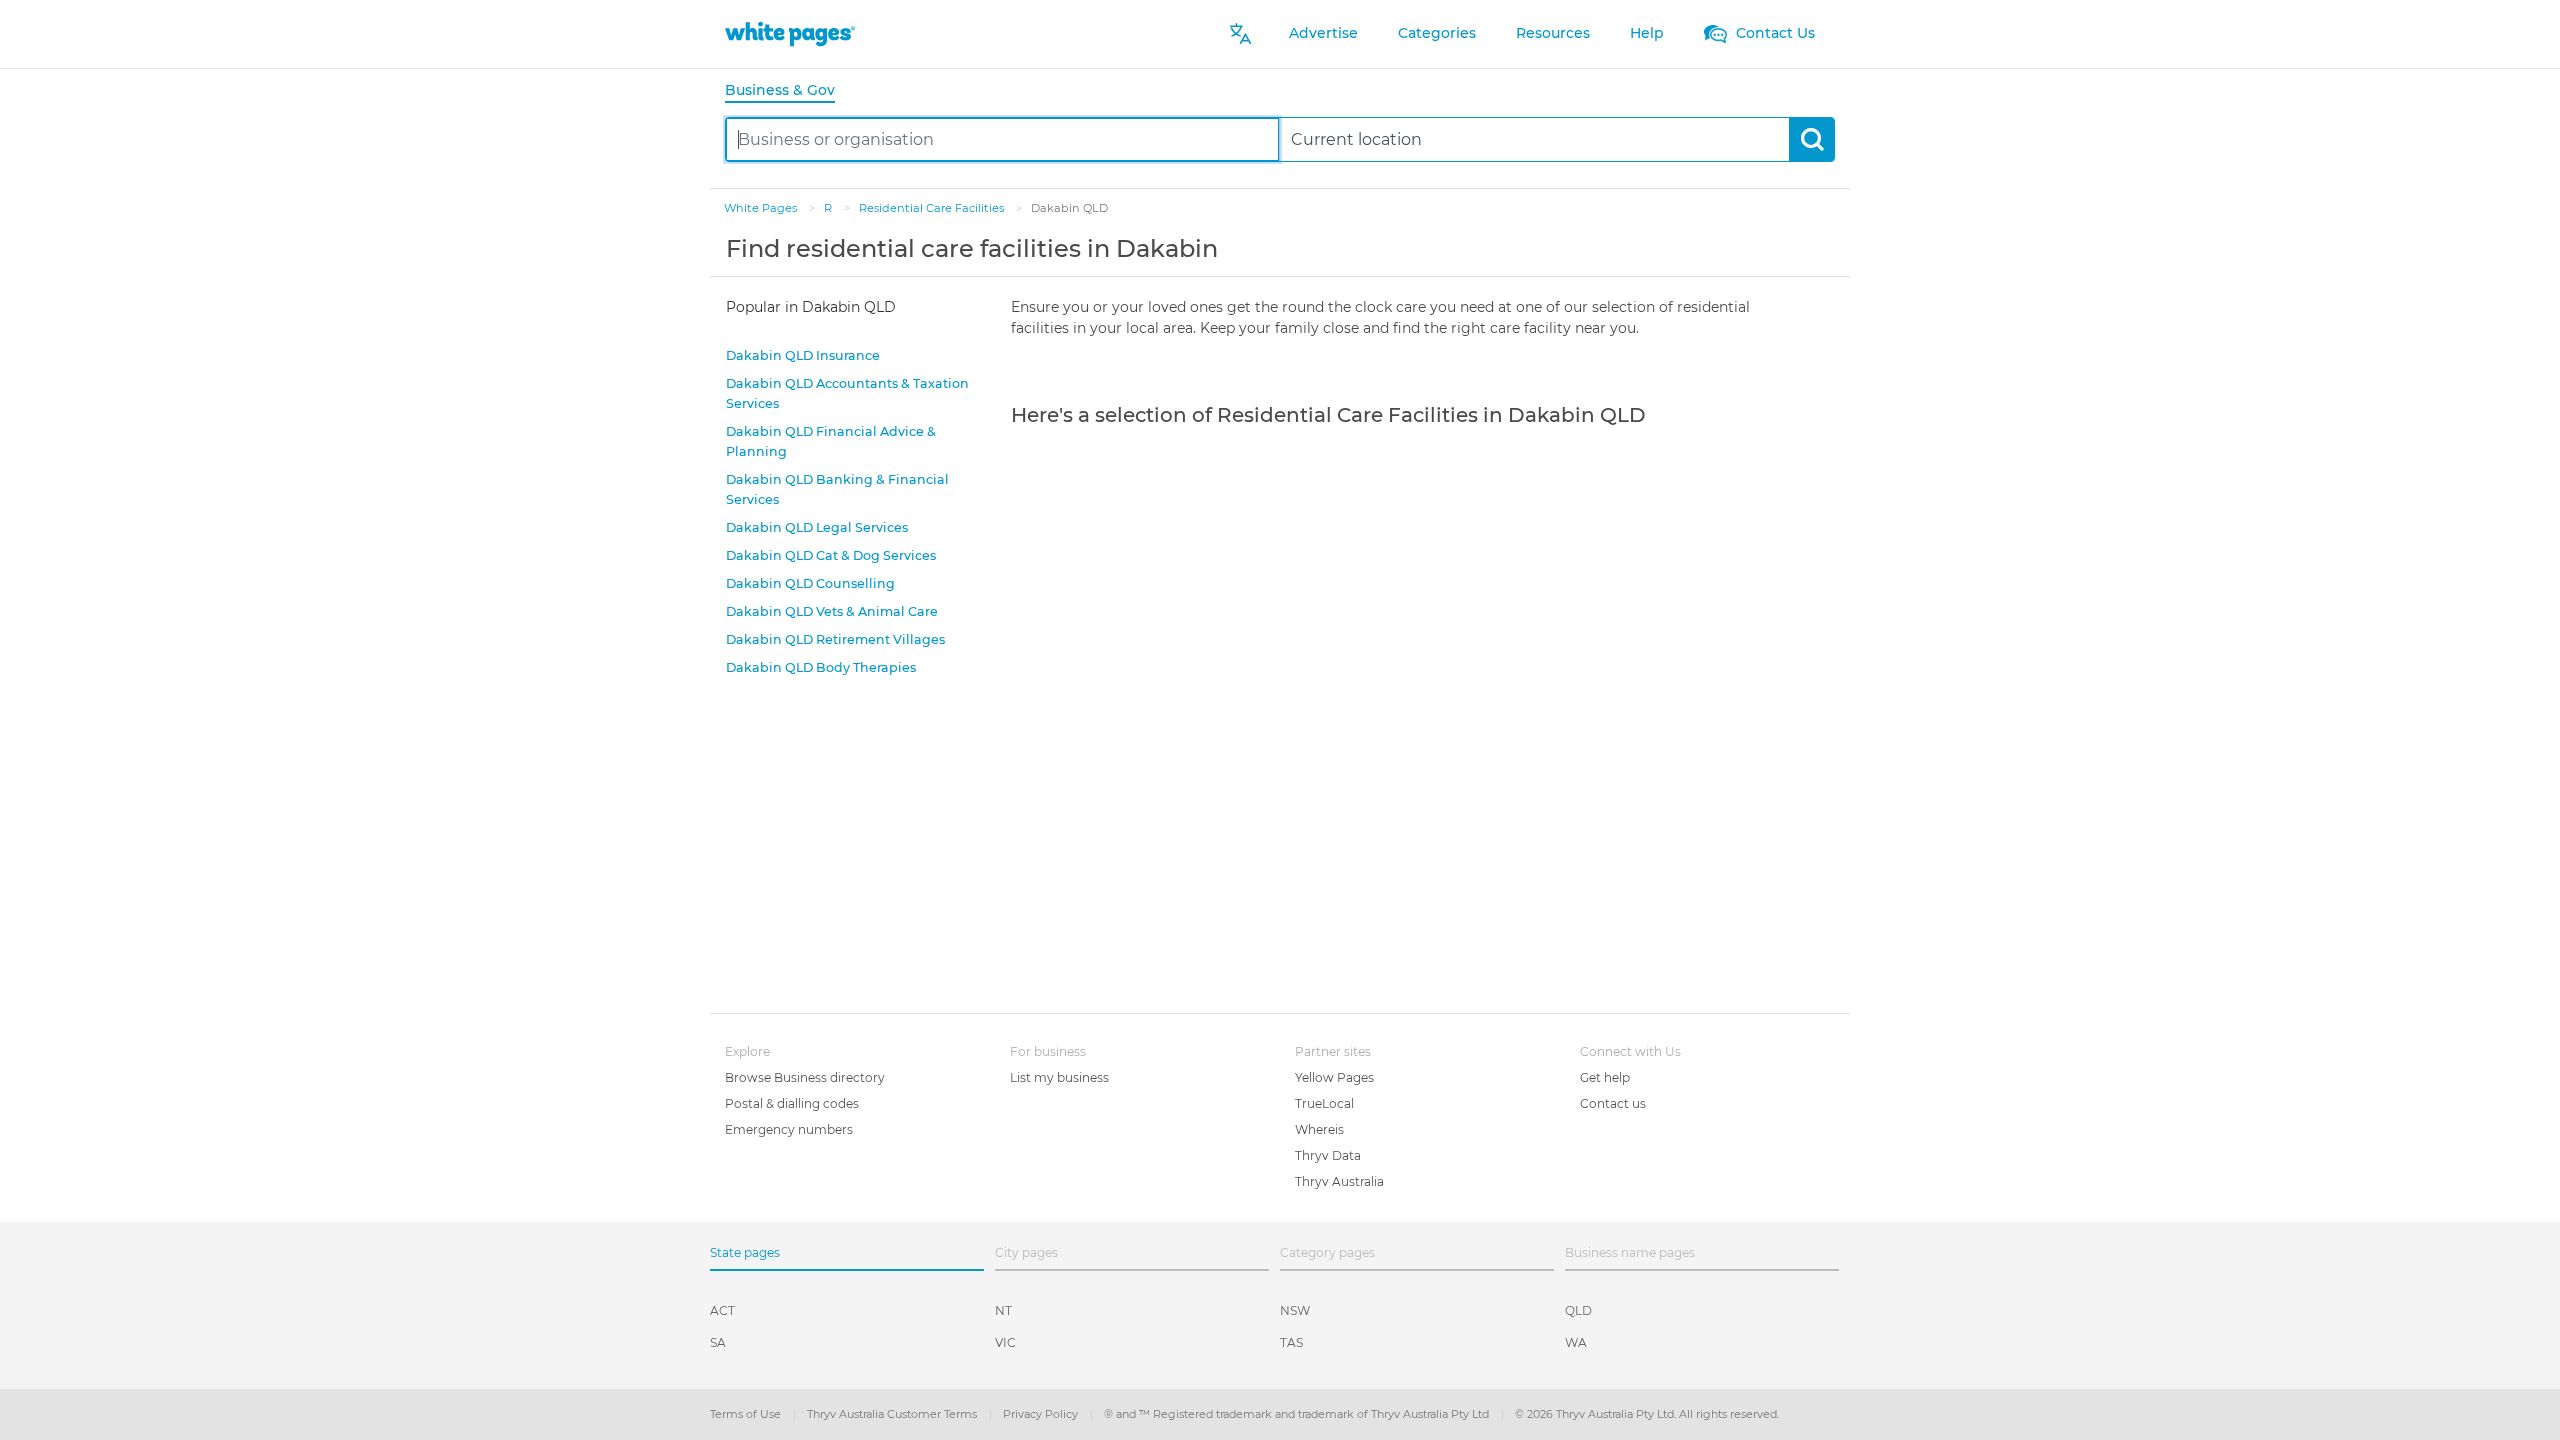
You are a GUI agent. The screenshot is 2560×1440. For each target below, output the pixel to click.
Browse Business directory (805, 1077)
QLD (1578, 1310)
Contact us (1613, 1103)
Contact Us (1773, 33)
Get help (1605, 1077)
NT (1003, 1310)
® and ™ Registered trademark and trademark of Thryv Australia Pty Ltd (1298, 1414)
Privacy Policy (1042, 1414)
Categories (1437, 33)
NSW (1295, 1310)
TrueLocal (1324, 1103)
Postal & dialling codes (792, 1103)
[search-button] (1811, 139)
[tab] (788, 91)
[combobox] (1002, 139)
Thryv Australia (1339, 1181)
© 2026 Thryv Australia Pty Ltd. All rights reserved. (1647, 1414)
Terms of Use (747, 1414)
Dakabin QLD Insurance (803, 355)
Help (1647, 33)
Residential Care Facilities (933, 208)
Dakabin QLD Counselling (810, 583)
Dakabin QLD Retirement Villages (835, 639)
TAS (1291, 1342)
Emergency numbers (789, 1129)
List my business (1059, 1077)
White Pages (762, 208)
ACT (722, 1310)
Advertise (1323, 33)
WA (1576, 1342)
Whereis (1319, 1129)
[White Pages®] (790, 33)
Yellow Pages (1334, 1077)
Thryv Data (1328, 1155)
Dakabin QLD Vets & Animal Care (832, 611)
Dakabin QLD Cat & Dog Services (831, 555)
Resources (1553, 33)
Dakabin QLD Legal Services (817, 527)
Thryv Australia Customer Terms (893, 1414)
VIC (1005, 1342)
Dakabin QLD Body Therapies (821, 667)
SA (718, 1342)
